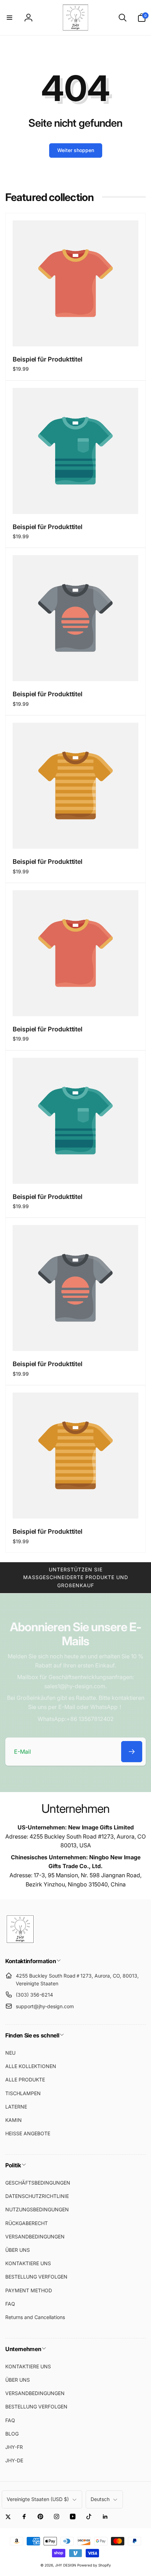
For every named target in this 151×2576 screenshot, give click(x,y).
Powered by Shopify (94, 2565)
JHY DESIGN (66, 2565)
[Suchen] (123, 18)
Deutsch (100, 2499)
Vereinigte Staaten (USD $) (38, 2499)
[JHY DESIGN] (20, 1942)
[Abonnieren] (132, 1752)
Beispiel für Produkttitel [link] (48, 359)
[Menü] (9, 18)
